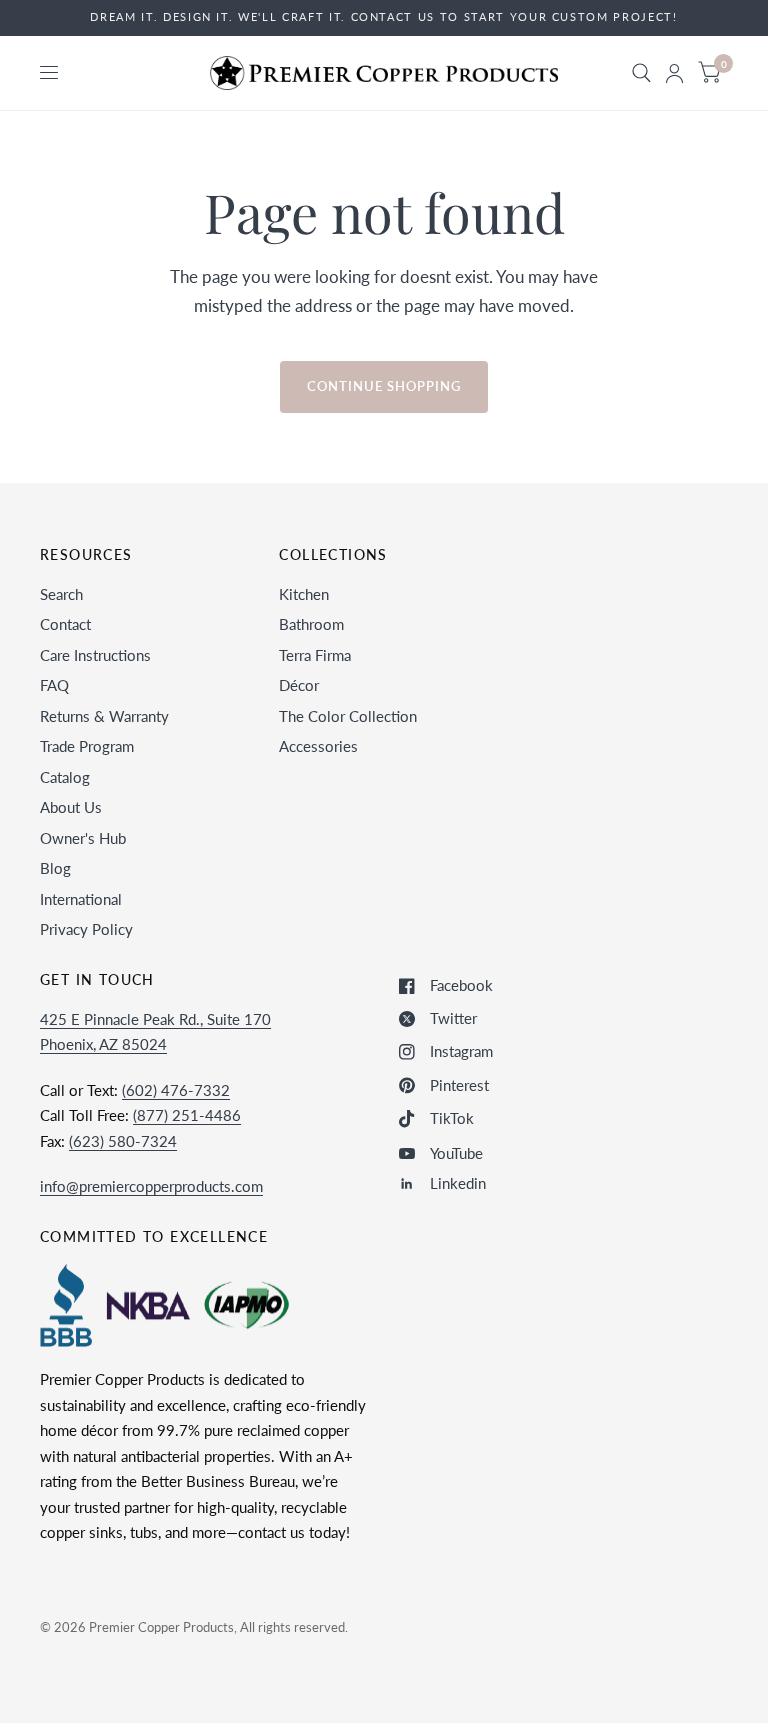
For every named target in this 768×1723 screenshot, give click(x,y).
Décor (299, 685)
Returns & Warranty (104, 716)
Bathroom (311, 624)
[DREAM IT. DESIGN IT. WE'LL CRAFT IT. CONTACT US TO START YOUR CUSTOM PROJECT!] (383, 17)
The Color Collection (348, 716)
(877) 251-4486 (187, 1115)
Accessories (318, 746)
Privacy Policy (86, 929)
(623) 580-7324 (123, 1141)
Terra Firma (315, 655)
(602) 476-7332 (176, 1090)
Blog (55, 868)
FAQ (54, 685)
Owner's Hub (83, 838)
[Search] (641, 73)
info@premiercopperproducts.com (151, 1186)
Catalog (65, 777)
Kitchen (304, 594)
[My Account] (674, 73)
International (81, 899)
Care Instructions (95, 655)
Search (61, 594)
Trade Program (87, 746)
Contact (65, 624)
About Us (71, 807)
